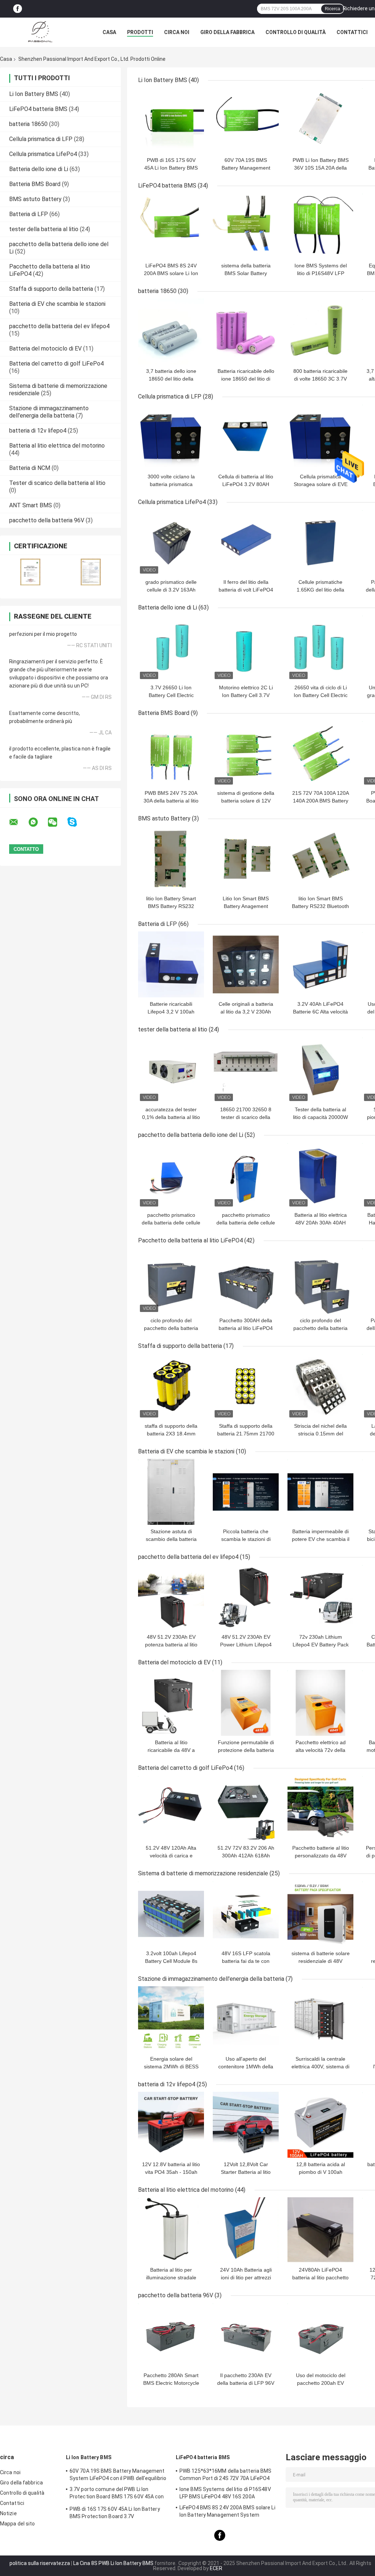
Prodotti (140, 32)
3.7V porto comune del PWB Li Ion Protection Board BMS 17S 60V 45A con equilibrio (117, 2494)
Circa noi (177, 32)
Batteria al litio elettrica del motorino (57, 446)
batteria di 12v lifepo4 (38, 431)
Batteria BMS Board (35, 184)
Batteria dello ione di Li (39, 169)
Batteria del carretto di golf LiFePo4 (56, 364)
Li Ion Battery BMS (34, 94)
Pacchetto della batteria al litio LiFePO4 (190, 1240)
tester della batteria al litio (44, 229)
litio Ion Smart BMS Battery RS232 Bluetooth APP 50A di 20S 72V (320, 906)
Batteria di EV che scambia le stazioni (57, 304)
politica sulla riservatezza (40, 2563)
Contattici (352, 32)
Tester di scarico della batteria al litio (57, 483)
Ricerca (333, 9)
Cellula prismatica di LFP (41, 139)
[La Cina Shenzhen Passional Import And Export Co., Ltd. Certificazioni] (30, 572)
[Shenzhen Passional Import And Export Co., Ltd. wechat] (57, 822)
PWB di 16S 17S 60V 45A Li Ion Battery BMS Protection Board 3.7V (171, 168)
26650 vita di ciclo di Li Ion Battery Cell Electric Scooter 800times (321, 695)
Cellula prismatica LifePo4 (43, 154)
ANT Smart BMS (31, 505)
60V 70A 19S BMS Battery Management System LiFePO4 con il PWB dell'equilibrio (118, 2475)
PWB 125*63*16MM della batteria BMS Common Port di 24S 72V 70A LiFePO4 (225, 2475)
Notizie (8, 2513)
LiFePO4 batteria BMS (38, 109)
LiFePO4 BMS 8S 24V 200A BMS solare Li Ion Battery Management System (227, 2511)
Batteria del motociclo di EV (45, 349)
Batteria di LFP (29, 214)
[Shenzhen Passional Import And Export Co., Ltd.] (40, 32)
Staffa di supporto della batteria (51, 289)
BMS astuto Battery (35, 199)
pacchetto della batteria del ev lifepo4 (59, 326)
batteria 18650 (28, 124)
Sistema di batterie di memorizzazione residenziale (203, 1873)
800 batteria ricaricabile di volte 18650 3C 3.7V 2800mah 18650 (320, 379)
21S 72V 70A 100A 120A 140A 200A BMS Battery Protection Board (321, 801)
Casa (109, 32)
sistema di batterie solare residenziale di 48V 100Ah (321, 1961)
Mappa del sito (17, 2524)
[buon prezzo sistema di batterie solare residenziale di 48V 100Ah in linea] (320, 1914)
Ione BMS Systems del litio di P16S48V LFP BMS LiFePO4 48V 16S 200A (225, 2493)
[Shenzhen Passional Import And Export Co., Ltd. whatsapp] (38, 822)
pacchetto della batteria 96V (47, 520)
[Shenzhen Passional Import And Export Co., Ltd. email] (18, 822)
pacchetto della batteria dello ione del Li (191, 1135)
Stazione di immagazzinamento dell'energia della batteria (49, 412)
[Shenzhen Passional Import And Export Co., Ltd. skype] (77, 822)
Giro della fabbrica (227, 32)
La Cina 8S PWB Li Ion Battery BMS (113, 2563)
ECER (216, 2568)
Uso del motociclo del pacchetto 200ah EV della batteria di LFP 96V (320, 2383)
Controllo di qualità (296, 32)
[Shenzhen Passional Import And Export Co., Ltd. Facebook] (18, 9)
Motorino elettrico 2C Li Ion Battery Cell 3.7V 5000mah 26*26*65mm (246, 695)
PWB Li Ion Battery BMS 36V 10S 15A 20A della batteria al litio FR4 (321, 168)
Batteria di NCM (30, 468)
